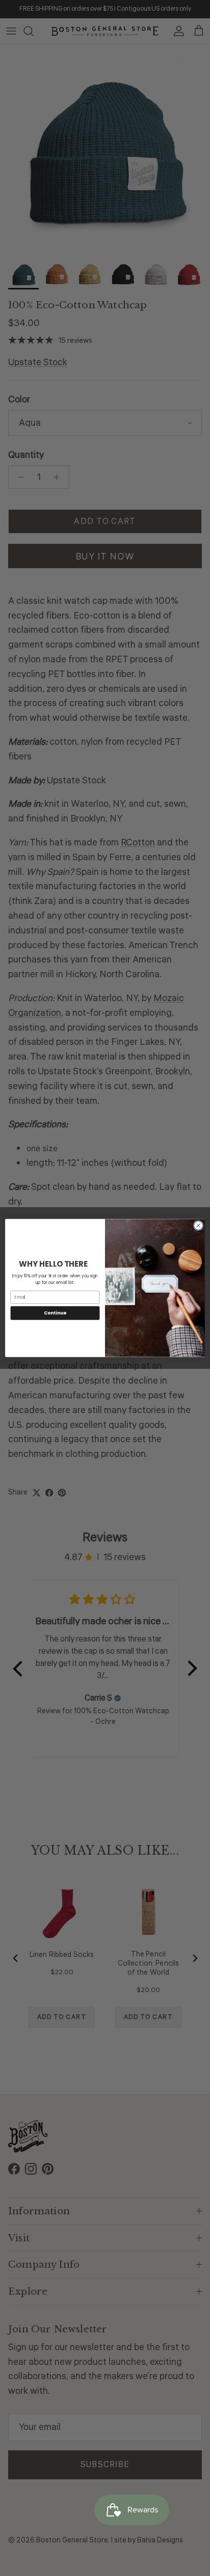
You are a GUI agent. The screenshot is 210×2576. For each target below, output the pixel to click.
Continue (55, 1313)
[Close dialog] (198, 1225)
